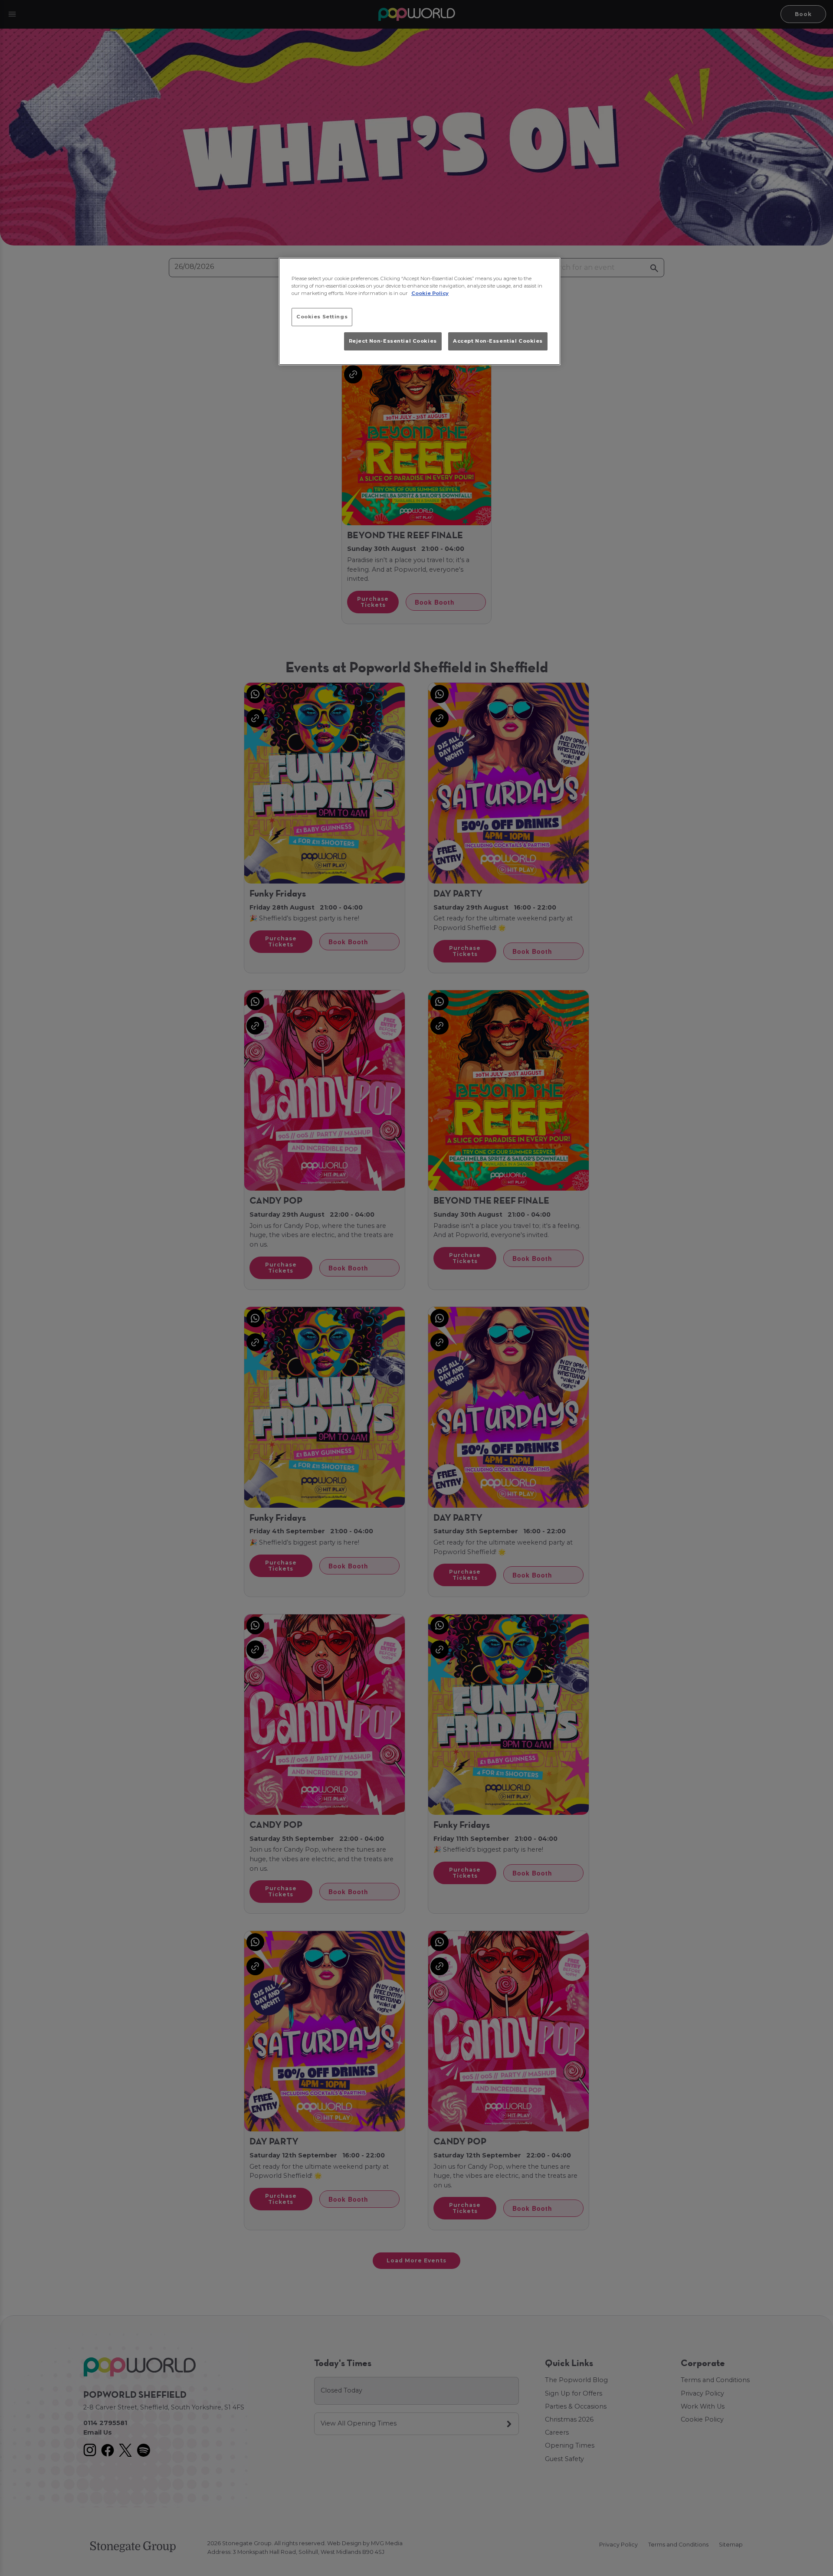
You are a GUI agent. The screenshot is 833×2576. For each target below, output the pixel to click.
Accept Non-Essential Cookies (498, 341)
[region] (420, 311)
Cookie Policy (430, 293)
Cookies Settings (322, 317)
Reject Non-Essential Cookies (393, 341)
